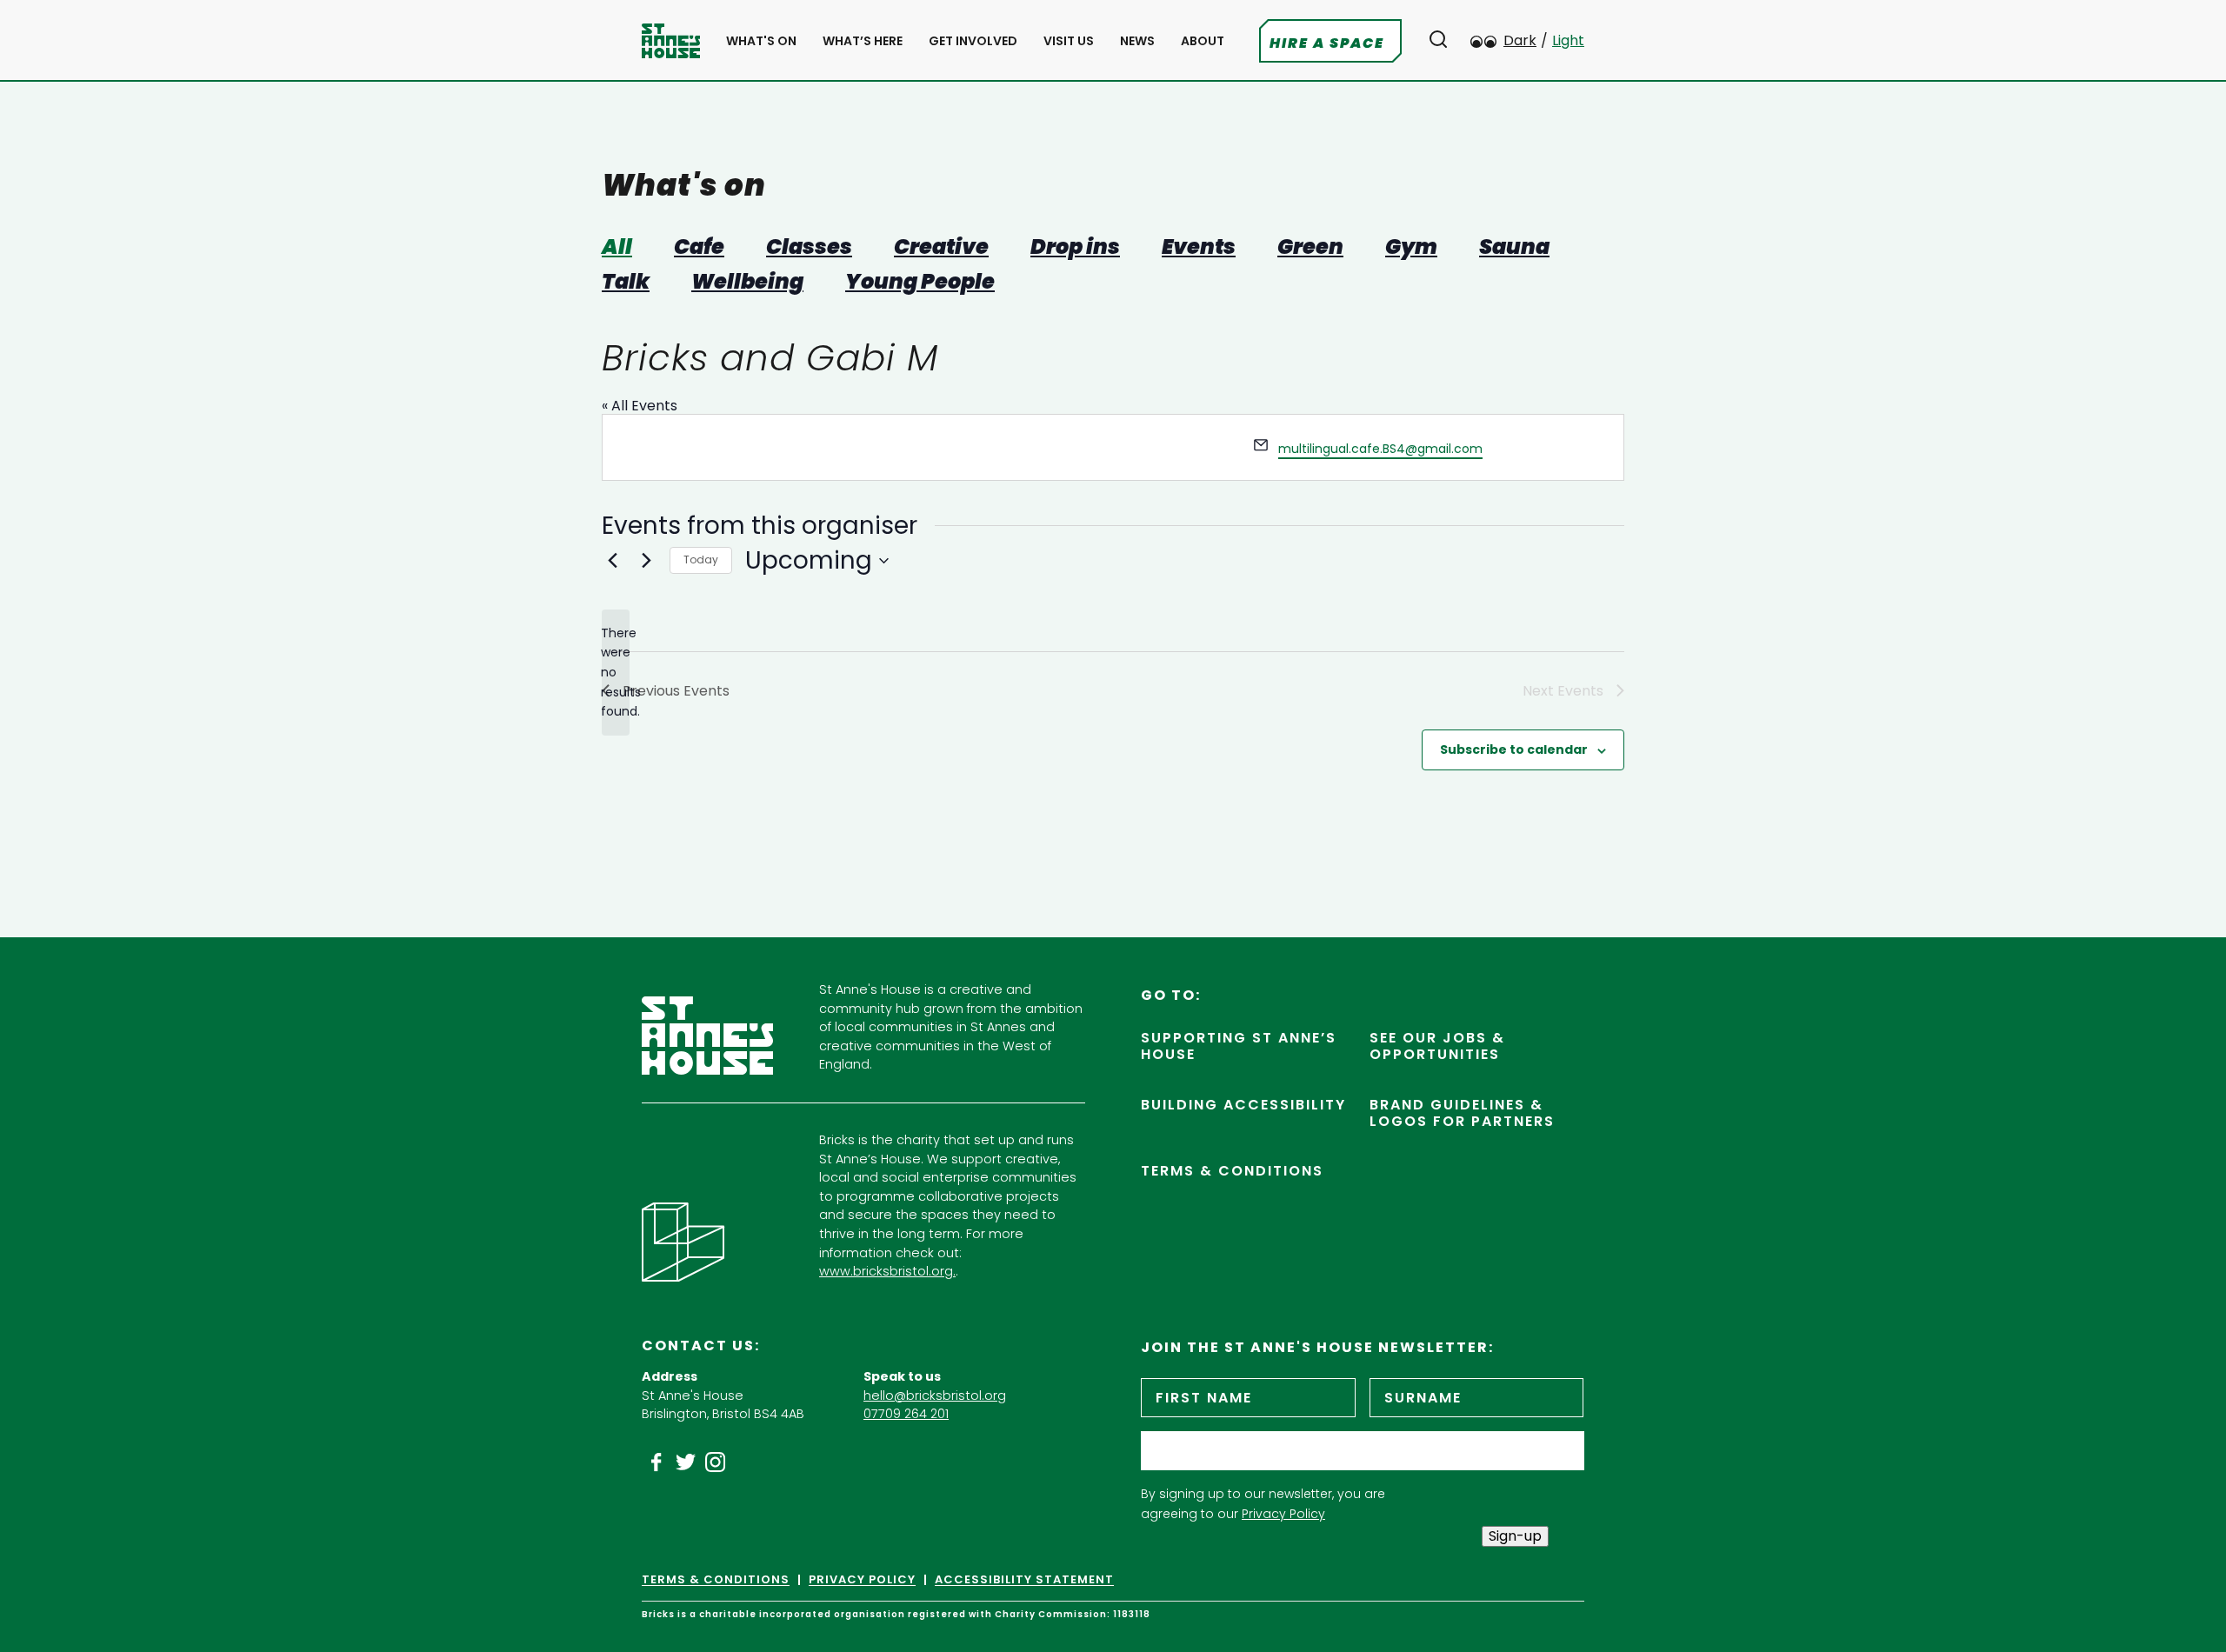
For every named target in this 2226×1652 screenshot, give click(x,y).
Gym (1411, 247)
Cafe (699, 247)
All (617, 247)
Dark (1520, 40)
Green (1310, 247)
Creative (941, 247)
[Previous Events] (612, 561)
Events (1199, 247)
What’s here (863, 41)
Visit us (1069, 41)
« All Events (640, 406)
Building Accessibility (1243, 1105)
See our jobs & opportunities (1437, 1046)
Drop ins (1075, 247)
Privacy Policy (1283, 1514)
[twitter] (686, 1462)
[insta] (716, 1462)
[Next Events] (646, 561)
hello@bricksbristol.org (935, 1396)
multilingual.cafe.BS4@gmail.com (1380, 449)
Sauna (1514, 247)
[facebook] (656, 1462)
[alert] (616, 673)
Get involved (973, 41)
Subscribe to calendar (1514, 749)
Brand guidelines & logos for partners (1462, 1113)
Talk (626, 282)
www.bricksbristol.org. (887, 1271)
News (1137, 41)
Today (701, 560)
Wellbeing (747, 282)
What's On (761, 41)
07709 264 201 (906, 1414)
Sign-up (1515, 1536)
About (1203, 41)
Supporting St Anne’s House (1239, 1046)
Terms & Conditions (1232, 1171)
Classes (809, 247)
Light (1568, 40)
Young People (920, 282)
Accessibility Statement (1024, 1580)
